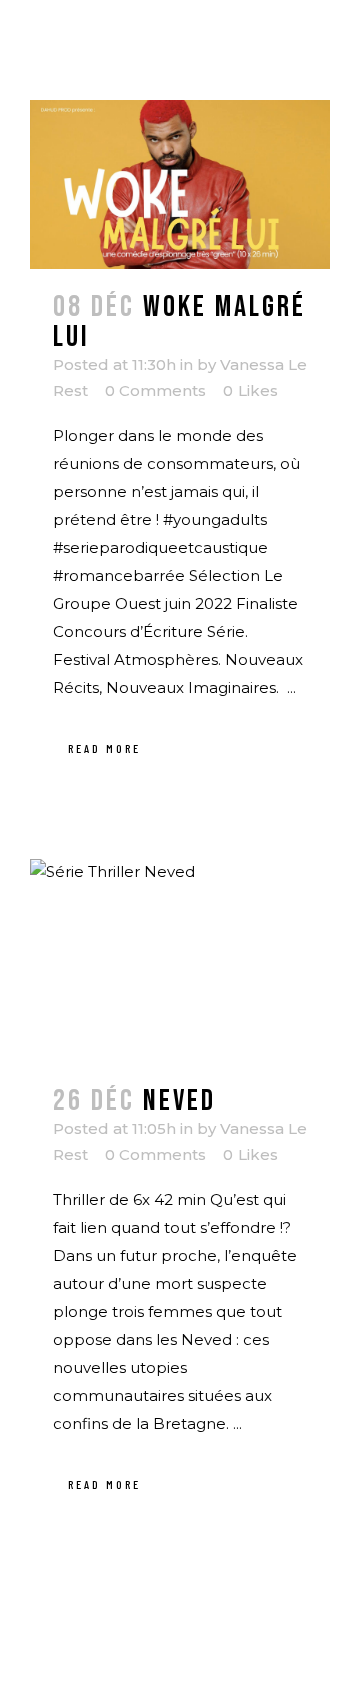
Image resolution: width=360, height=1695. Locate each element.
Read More (104, 748)
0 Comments (155, 390)
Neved (179, 1101)
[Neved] (180, 961)
